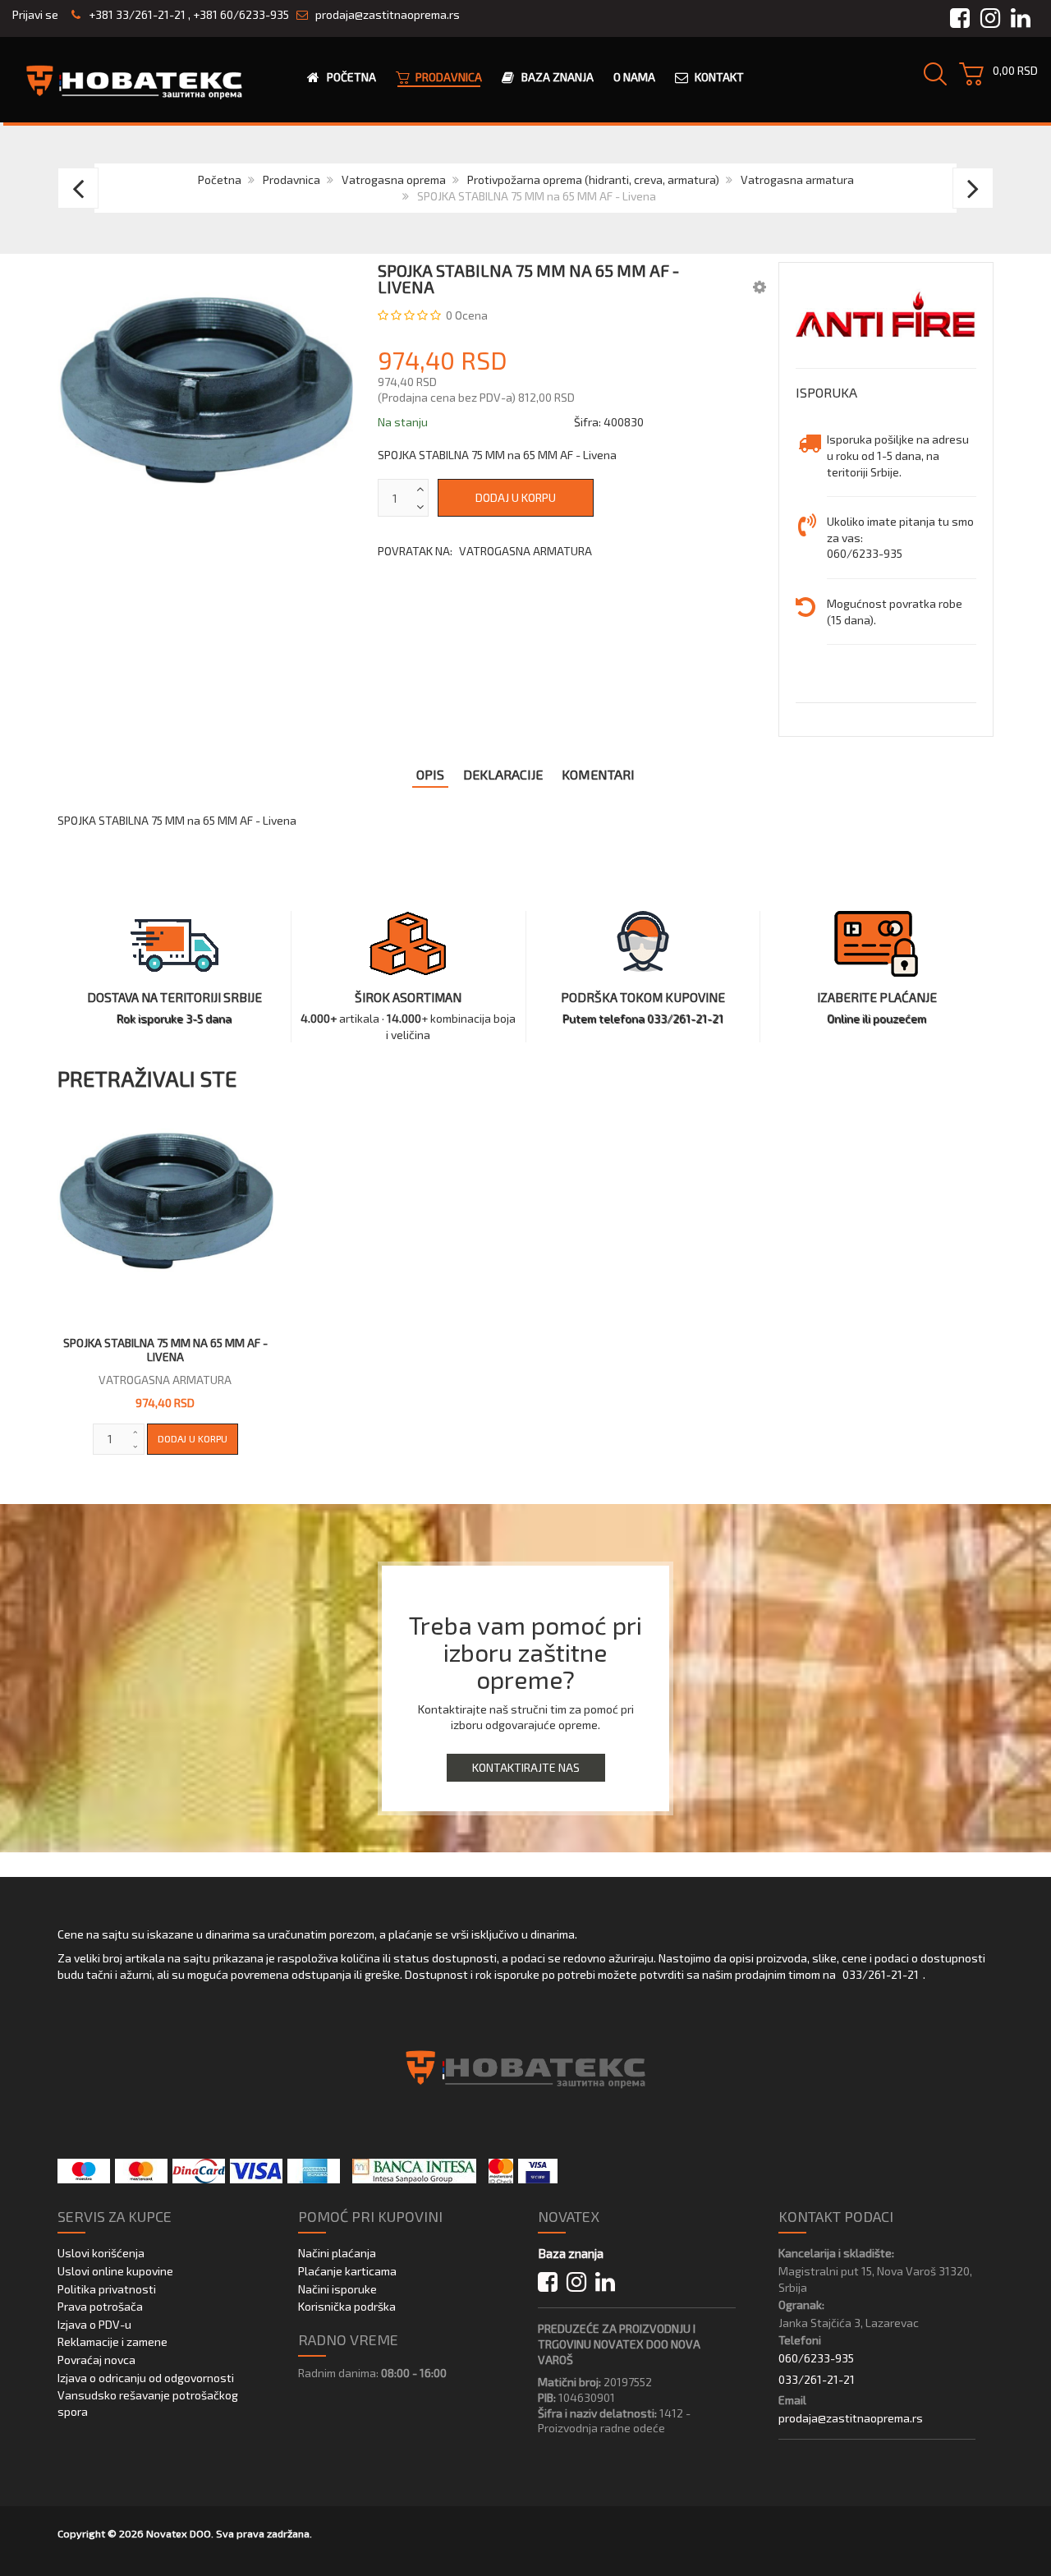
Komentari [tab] (598, 774)
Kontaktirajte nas (526, 1767)
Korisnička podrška (347, 2306)
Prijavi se (35, 14)
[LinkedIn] (605, 2282)
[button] (760, 286)
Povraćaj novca (96, 2360)
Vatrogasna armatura (797, 179)
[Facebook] (548, 2282)
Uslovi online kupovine (115, 2271)
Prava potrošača (100, 2306)
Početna (220, 179)
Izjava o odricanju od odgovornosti (146, 2378)
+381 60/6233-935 (241, 14)
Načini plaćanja (337, 2253)
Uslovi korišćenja (101, 2253)
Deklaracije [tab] (503, 774)
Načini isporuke (337, 2289)
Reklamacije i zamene (112, 2341)
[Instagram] (576, 2282)
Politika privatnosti (107, 2289)
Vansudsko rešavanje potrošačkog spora (148, 2403)
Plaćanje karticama (347, 2271)
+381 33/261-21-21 (136, 14)
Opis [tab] (430, 774)
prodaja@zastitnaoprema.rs (388, 14)
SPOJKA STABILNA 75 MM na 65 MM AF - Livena (165, 1350)
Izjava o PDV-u (94, 2324)
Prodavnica (291, 179)
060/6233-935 (816, 2358)
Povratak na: (485, 551)
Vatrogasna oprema (394, 179)
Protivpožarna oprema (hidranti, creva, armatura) (593, 179)
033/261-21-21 (881, 1974)
